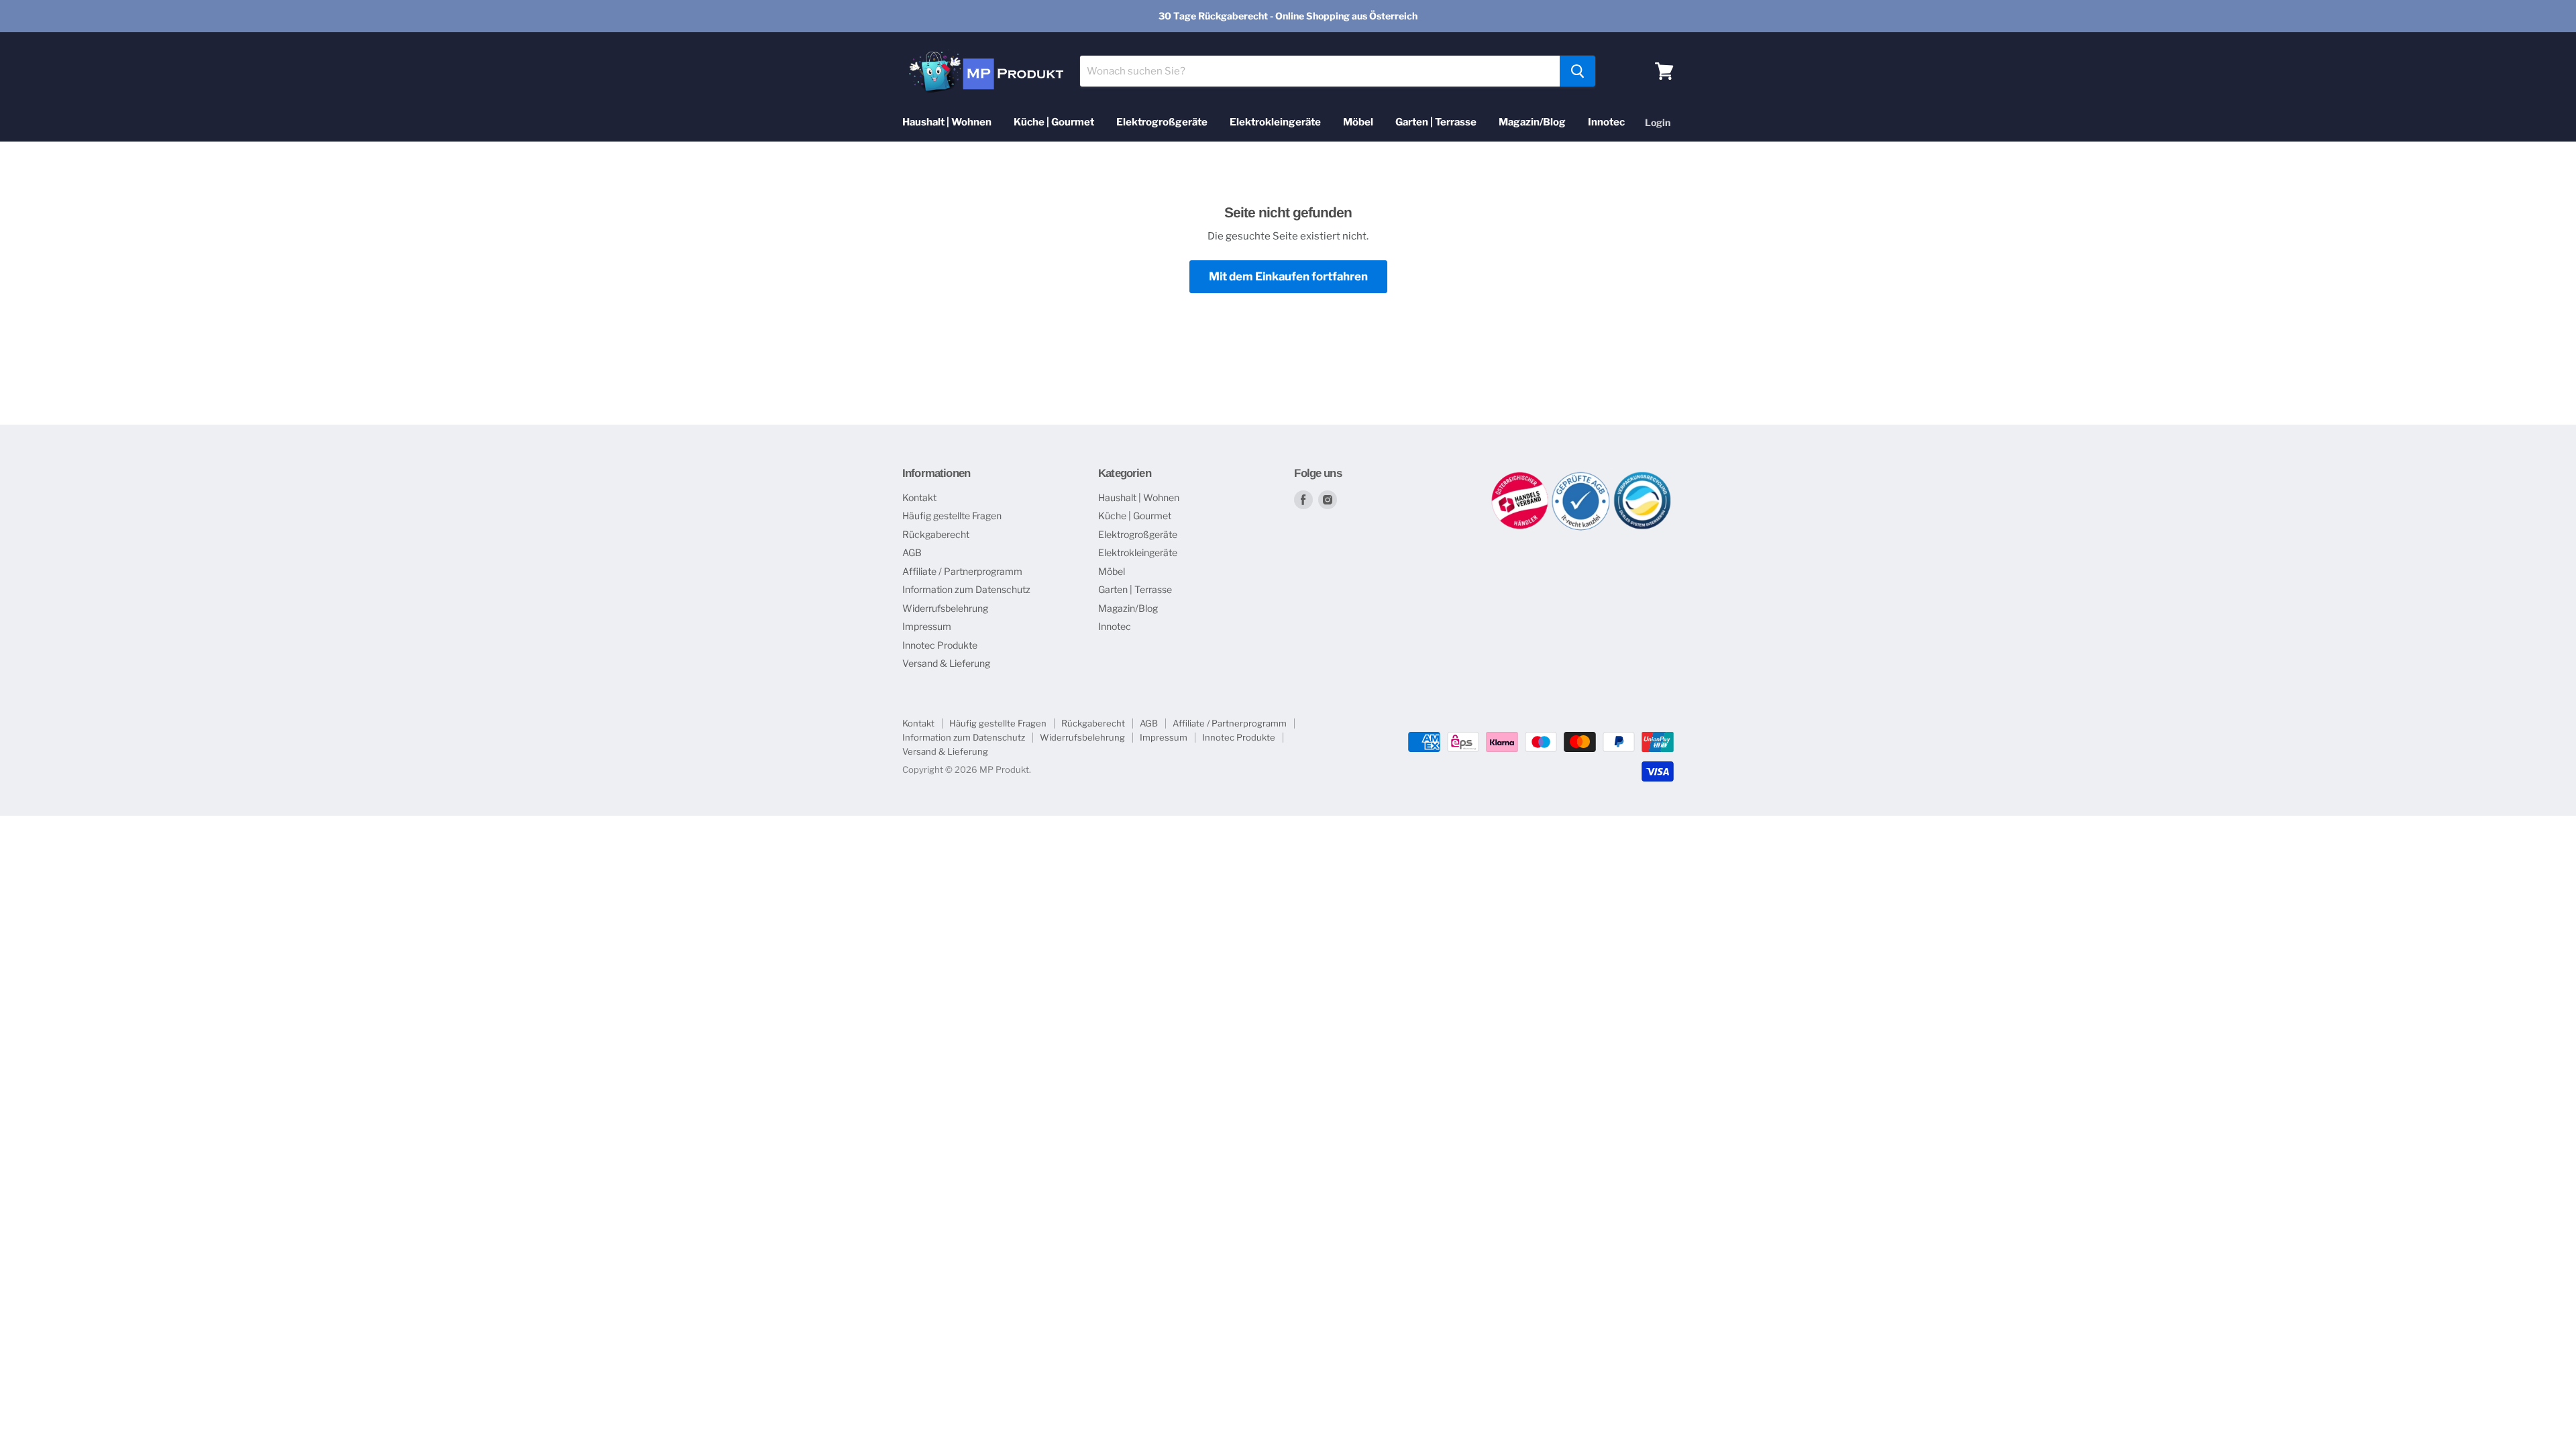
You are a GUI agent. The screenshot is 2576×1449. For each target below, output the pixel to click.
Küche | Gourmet (1054, 122)
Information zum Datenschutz (966, 589)
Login (1658, 122)
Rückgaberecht (936, 534)
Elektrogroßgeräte (1162, 122)
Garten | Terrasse (1436, 122)
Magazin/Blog (1532, 122)
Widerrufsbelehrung (945, 608)
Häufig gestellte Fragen (952, 516)
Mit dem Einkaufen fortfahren (1288, 276)
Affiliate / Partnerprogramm (962, 571)
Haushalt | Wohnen (947, 122)
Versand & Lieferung (946, 663)
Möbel (1358, 122)
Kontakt (919, 497)
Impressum (927, 626)
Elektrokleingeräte (1275, 122)
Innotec (1606, 122)
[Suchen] (1577, 71)
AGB (912, 552)
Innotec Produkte (940, 645)
